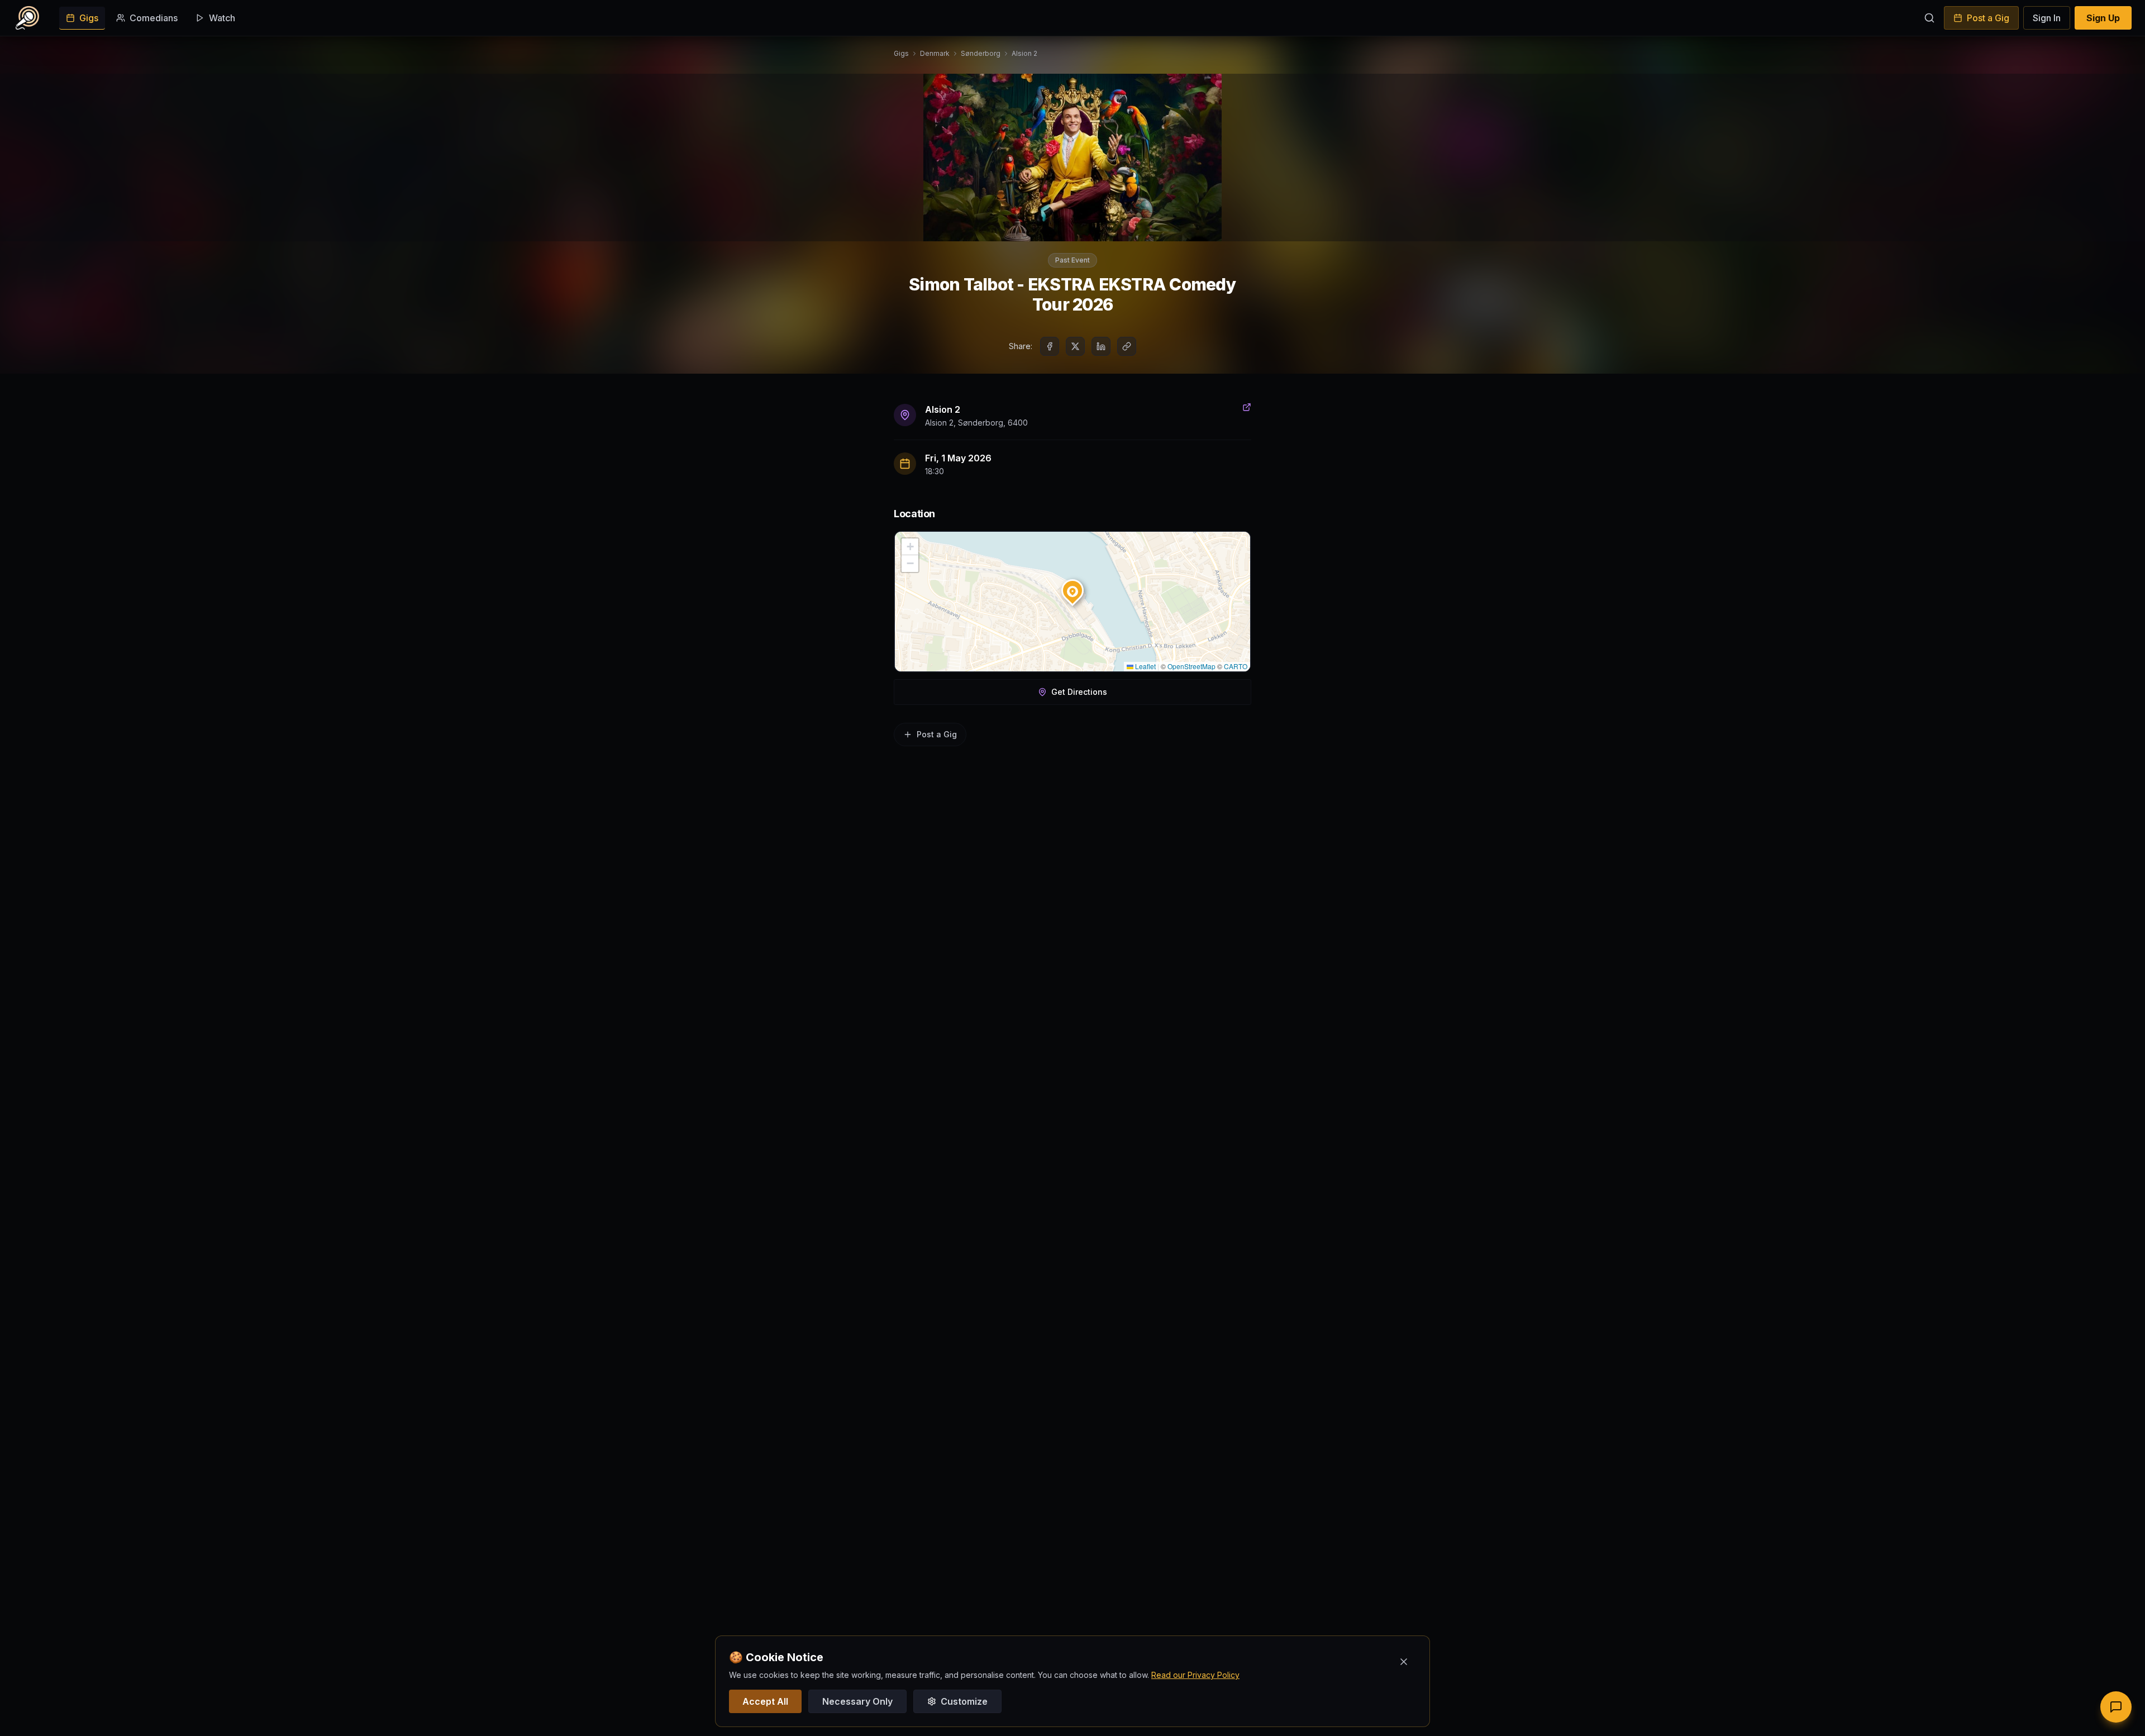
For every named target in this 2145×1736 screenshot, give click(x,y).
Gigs (89, 18)
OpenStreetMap (1191, 666)
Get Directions (1079, 692)
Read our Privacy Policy (1195, 1675)
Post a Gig (1988, 18)
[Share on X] (1075, 346)
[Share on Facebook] (1050, 346)
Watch (222, 18)
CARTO (1236, 666)
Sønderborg (981, 53)
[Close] (1404, 1662)
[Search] (1929, 18)
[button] (1072, 588)
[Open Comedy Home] (27, 18)
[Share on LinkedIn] (1101, 346)
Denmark (935, 53)
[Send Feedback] (2116, 1707)
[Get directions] (1247, 407)
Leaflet (1145, 666)
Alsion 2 (1024, 53)
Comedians (154, 18)
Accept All (765, 1701)
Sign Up (2103, 18)
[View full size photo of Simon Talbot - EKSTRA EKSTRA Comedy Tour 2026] (1072, 158)
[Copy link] (1127, 346)
